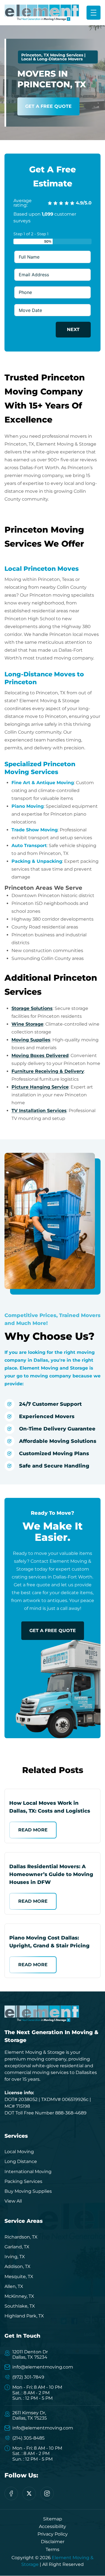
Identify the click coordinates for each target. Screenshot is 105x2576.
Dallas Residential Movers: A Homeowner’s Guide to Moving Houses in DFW (51, 1874)
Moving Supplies (31, 1040)
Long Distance (21, 2161)
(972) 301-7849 (28, 2377)
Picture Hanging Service (40, 1087)
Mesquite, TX (19, 2277)
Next (73, 329)
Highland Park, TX (24, 2316)
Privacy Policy (53, 2534)
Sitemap (53, 2519)
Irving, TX (15, 2257)
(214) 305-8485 (28, 2438)
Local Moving (19, 2152)
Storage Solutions (32, 1008)
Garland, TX (17, 2247)
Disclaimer (53, 2542)
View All (13, 2201)
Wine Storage (27, 1024)
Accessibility (53, 2526)
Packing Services (23, 2181)
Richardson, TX (21, 2237)
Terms (53, 2549)
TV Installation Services (39, 1111)
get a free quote (53, 1631)
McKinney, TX (19, 2296)
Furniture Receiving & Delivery (48, 1071)
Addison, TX (17, 2266)
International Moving (28, 2172)
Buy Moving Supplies (28, 2191)
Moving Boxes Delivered (40, 1056)
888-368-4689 (71, 2113)
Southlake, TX (20, 2306)
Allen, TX (14, 2286)
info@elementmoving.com (43, 2367)
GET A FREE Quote (48, 106)
